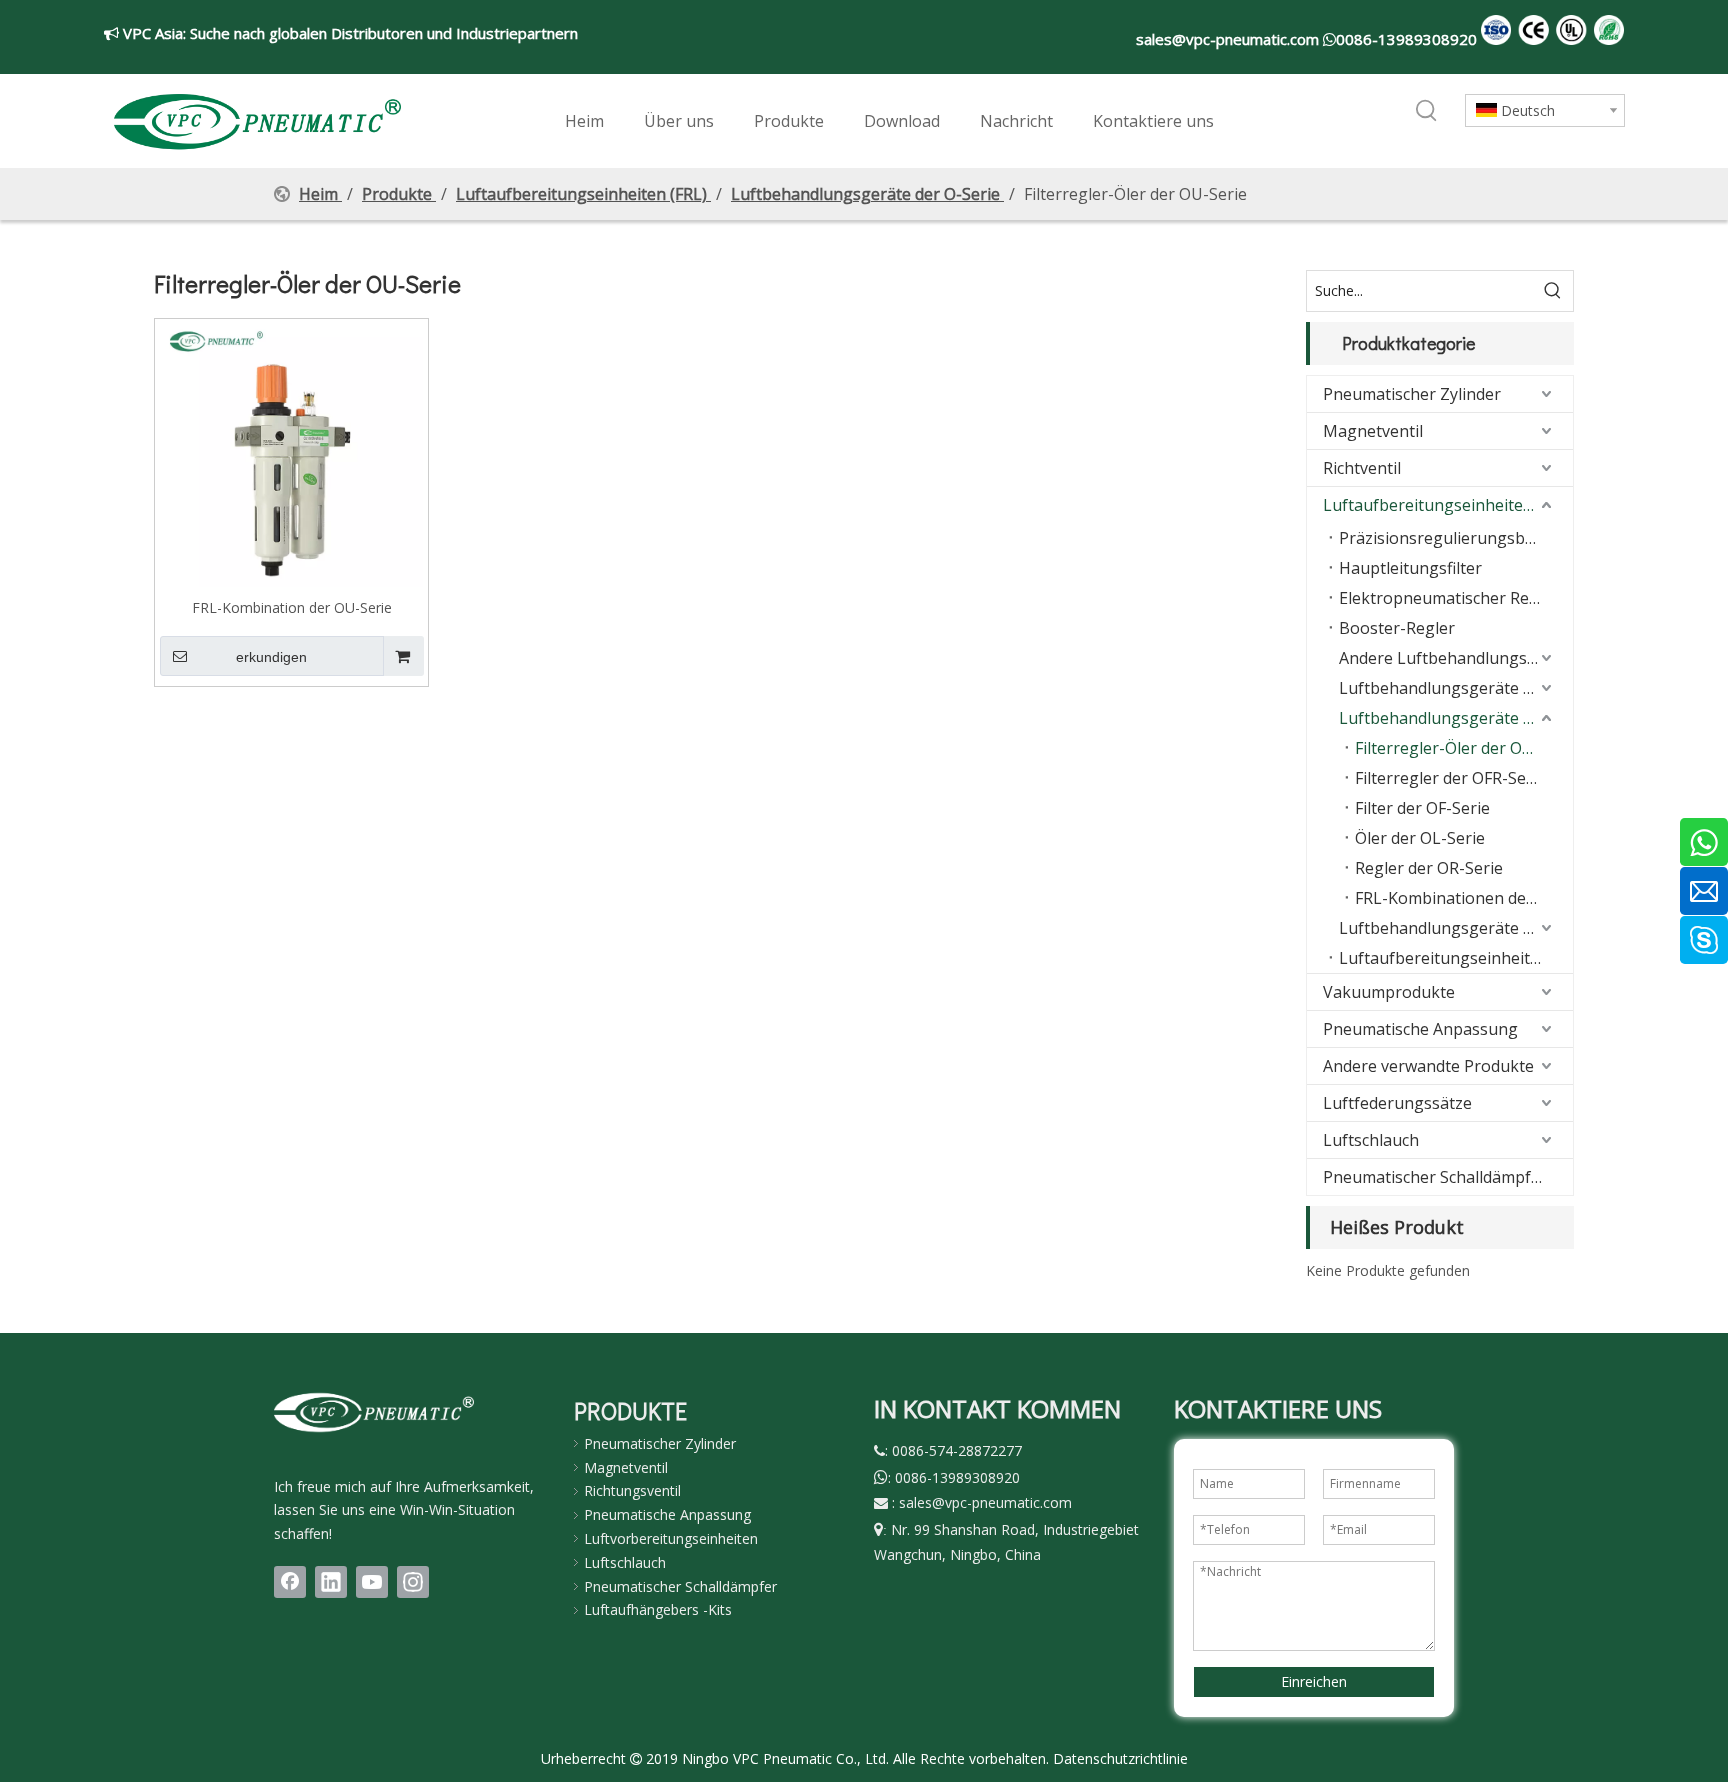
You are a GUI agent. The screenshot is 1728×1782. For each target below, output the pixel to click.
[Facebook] (290, 1582)
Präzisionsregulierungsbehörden (1456, 538)
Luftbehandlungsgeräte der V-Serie (1456, 688)
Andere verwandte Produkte (1428, 1066)
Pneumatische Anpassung (1420, 1029)
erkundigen (271, 657)
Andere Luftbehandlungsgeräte (1456, 658)
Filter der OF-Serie (1422, 808)
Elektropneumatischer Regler (1449, 598)
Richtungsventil (632, 1490)
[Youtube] (372, 1582)
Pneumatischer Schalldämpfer (1435, 1177)
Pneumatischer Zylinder (1412, 394)
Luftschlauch (1371, 1140)
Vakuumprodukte (1389, 992)
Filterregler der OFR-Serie (1450, 778)
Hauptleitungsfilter (1410, 568)
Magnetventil (1373, 431)
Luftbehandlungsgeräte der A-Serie (1456, 928)
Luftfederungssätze (1397, 1103)
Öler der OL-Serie (1420, 838)
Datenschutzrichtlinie (1120, 1758)
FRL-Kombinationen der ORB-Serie (1464, 898)
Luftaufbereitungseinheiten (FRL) (1448, 505)
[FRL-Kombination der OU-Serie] (291, 453)
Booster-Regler (1397, 628)
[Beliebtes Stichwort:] (1427, 112)
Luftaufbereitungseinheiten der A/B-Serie (1456, 958)
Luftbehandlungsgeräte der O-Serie (1456, 718)
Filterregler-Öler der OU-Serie (1464, 748)
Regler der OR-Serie (1429, 868)
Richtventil (1362, 468)
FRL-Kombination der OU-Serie (292, 607)
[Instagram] (413, 1582)
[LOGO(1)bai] (374, 1412)
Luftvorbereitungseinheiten (671, 1538)
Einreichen (1314, 1681)
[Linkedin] (331, 1582)
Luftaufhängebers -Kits (658, 1609)
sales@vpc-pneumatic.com (1229, 39)
